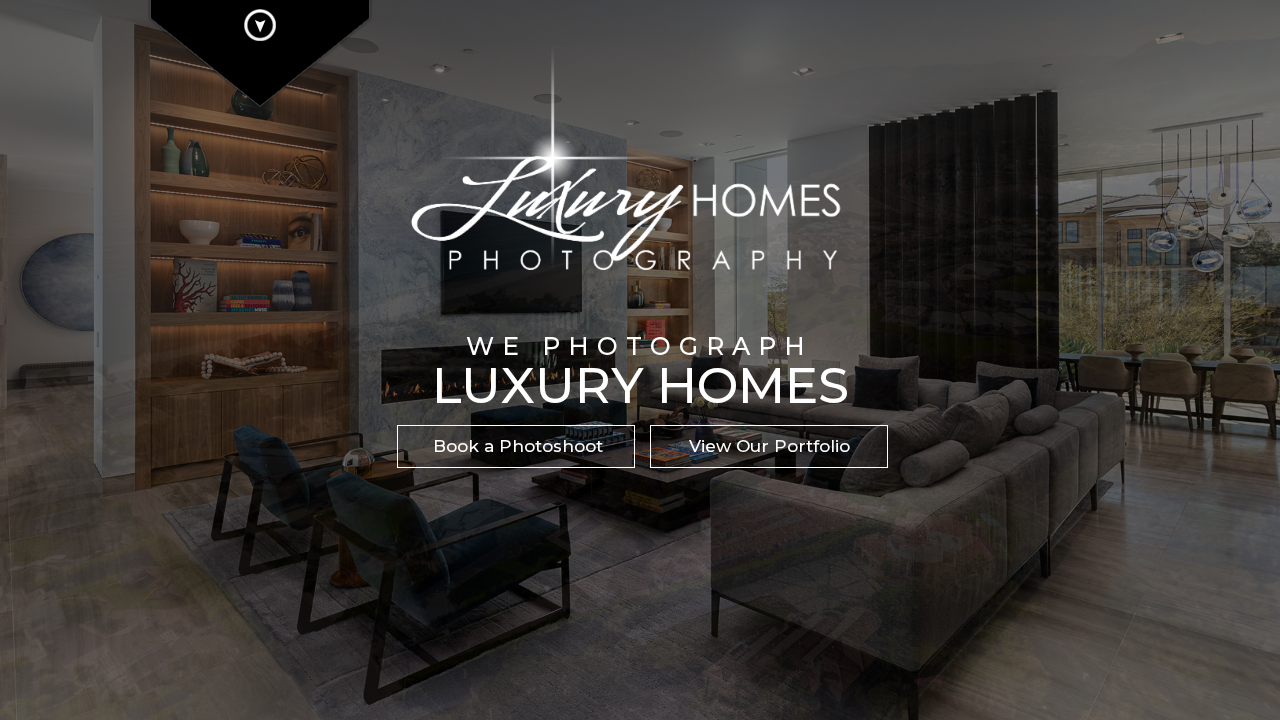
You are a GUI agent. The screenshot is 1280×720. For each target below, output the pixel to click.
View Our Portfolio (769, 446)
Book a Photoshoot (518, 446)
